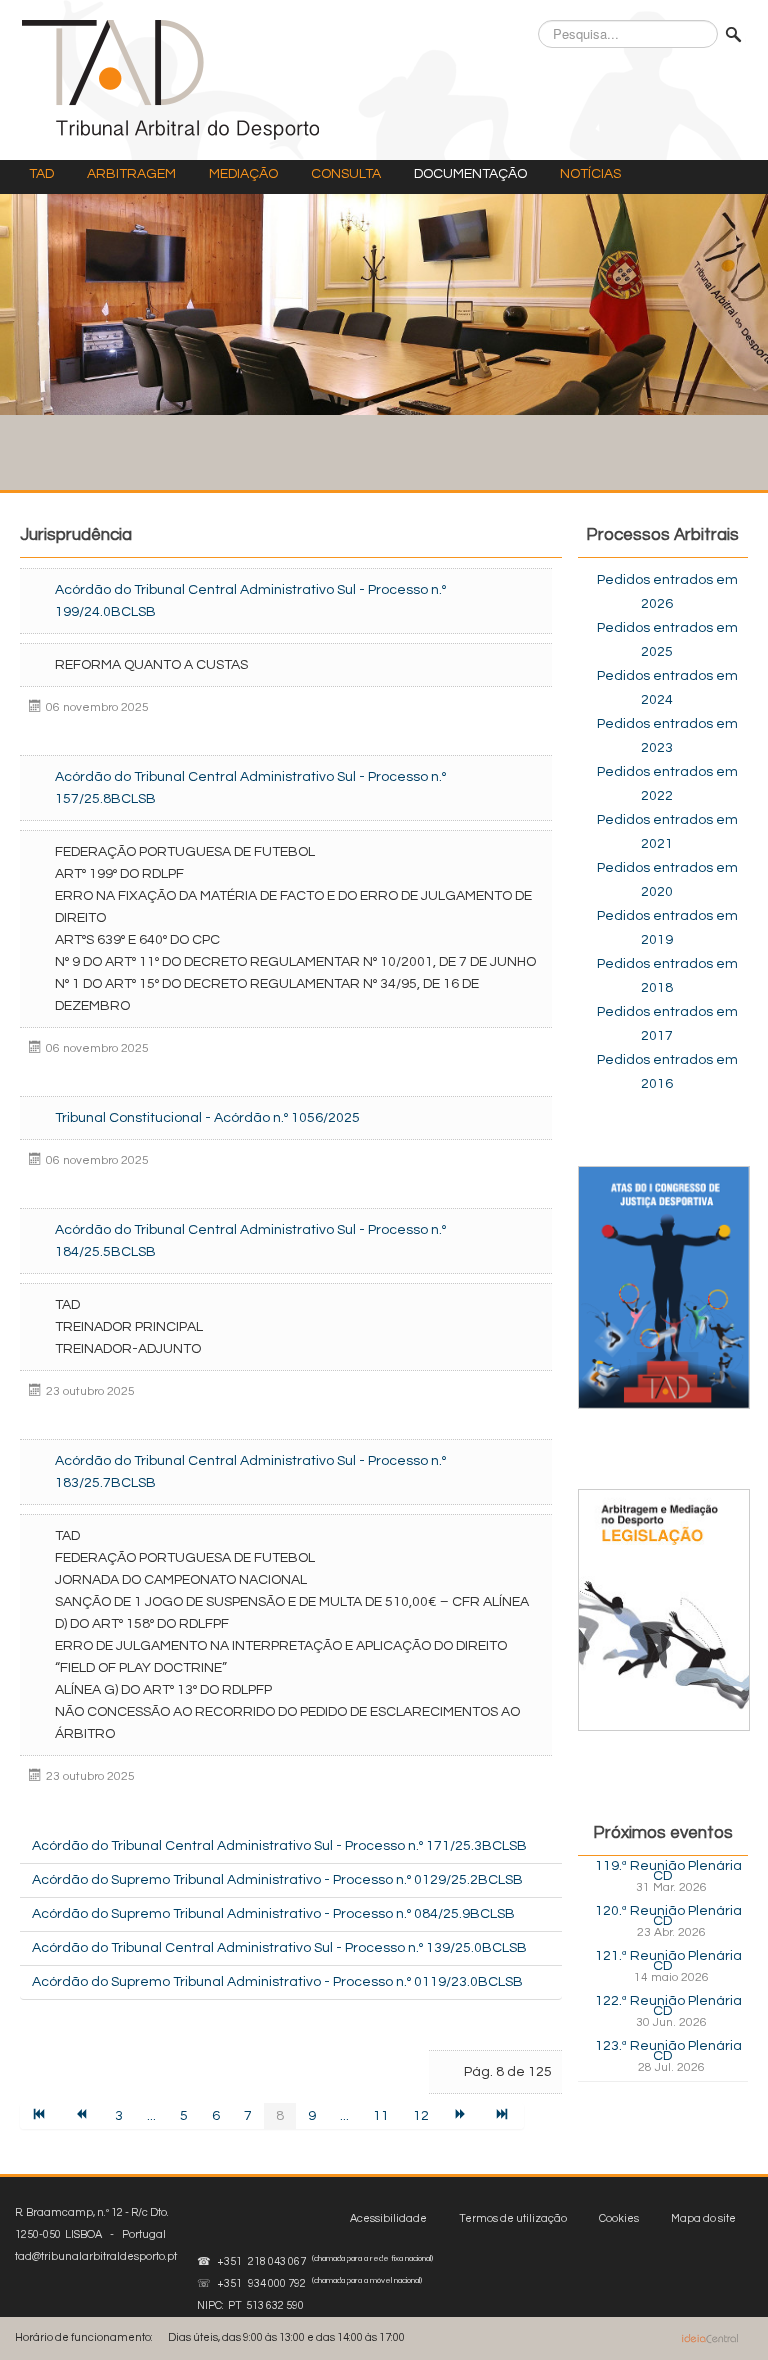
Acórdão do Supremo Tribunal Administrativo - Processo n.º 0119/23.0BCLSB (277, 1982)
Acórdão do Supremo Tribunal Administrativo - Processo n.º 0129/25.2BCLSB (277, 1880)
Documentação (470, 174)
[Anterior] (83, 2116)
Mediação (243, 174)
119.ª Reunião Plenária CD (668, 1871)
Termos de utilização (513, 2218)
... (151, 2116)
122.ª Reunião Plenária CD (668, 2006)
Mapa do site (703, 2218)
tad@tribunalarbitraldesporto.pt (96, 2256)
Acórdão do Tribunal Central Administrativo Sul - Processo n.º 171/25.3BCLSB (279, 1846)
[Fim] (504, 2116)
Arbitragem (131, 174)
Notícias (590, 174)
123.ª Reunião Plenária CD (668, 2051)
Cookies (619, 2218)
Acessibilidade (388, 2218)
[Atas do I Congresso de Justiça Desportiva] (664, 1287)
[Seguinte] (462, 2116)
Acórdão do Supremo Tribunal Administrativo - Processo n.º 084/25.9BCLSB (273, 1914)
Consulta (346, 174)
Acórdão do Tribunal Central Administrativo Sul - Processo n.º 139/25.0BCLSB (279, 1948)
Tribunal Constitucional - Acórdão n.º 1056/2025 (207, 1118)
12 (421, 2116)
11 (381, 2116)
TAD (41, 174)
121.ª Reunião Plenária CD (668, 1961)
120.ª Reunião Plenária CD (668, 1916)
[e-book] (664, 1609)
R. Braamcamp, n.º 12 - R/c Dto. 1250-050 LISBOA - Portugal (96, 2234)
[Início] (41, 2116)
